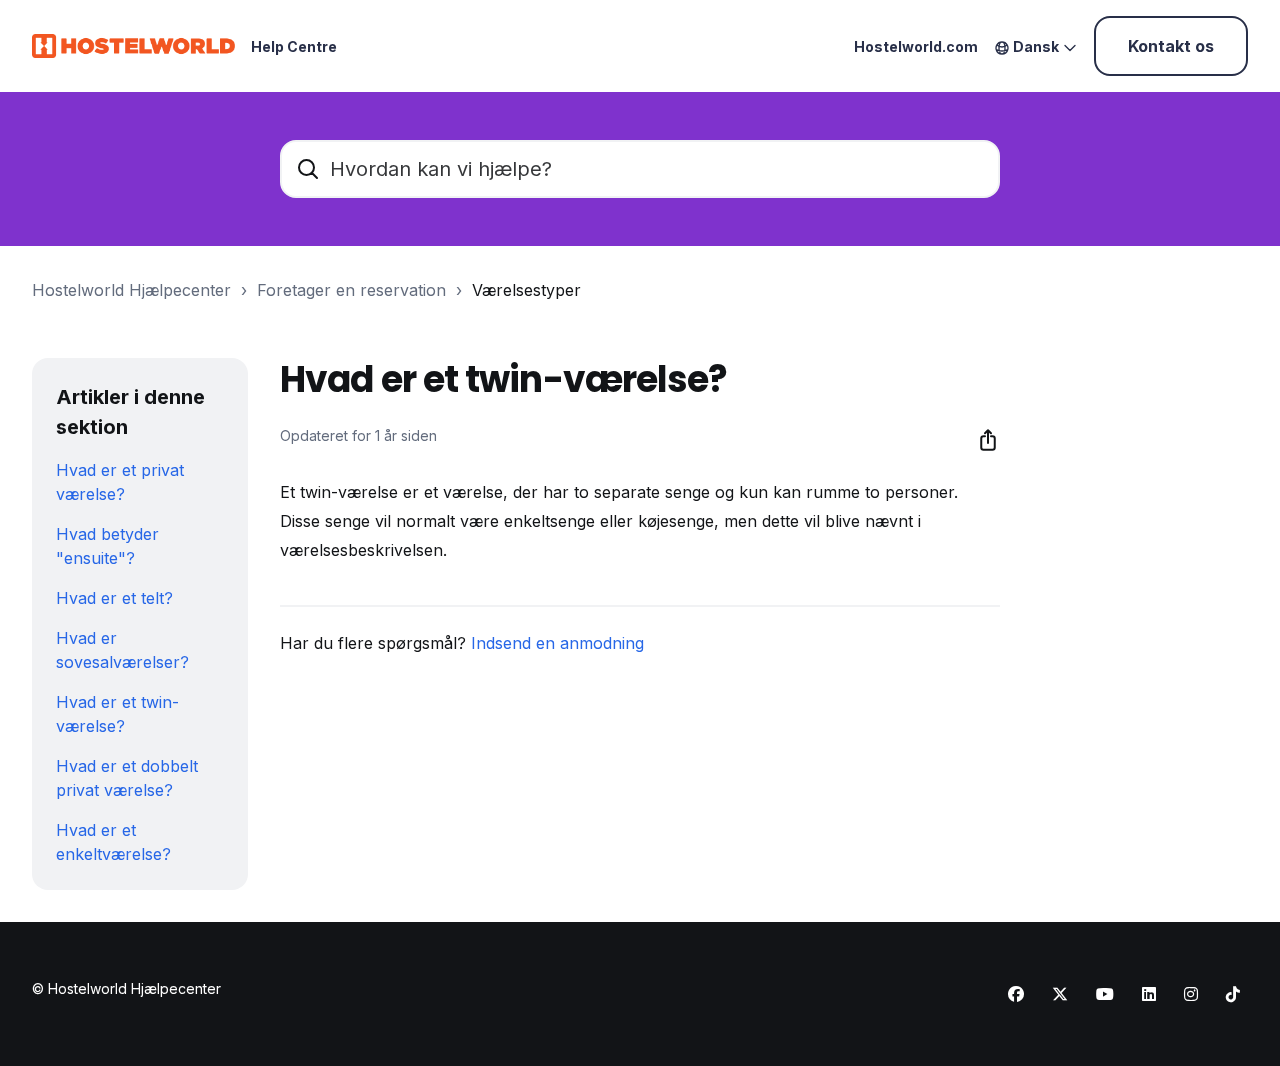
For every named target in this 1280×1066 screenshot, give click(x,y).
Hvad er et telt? (114, 598)
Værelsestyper (526, 290)
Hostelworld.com (916, 46)
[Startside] (133, 46)
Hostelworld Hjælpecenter (131, 290)
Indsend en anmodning (557, 643)
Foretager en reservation (351, 290)
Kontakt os (1171, 46)
